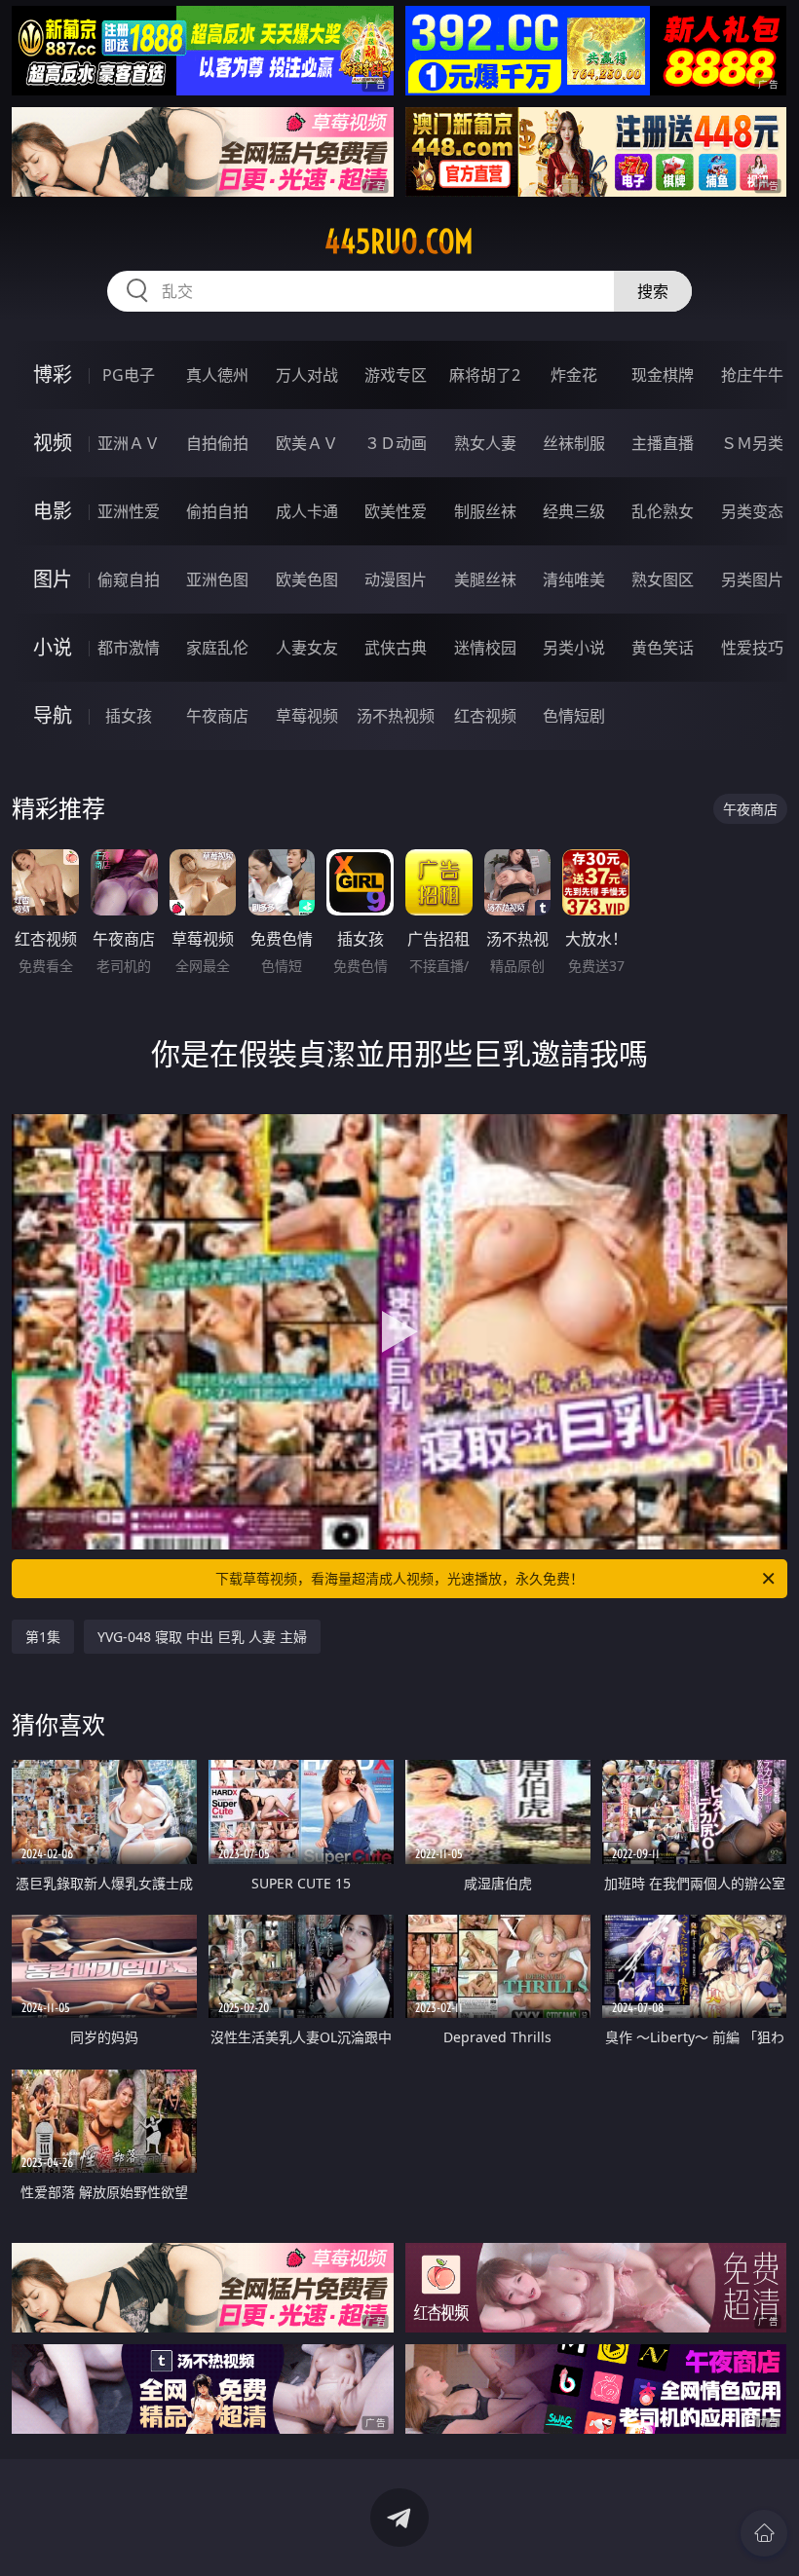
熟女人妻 (485, 443)
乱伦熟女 (663, 511)
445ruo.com (399, 242)
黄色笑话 (663, 648)
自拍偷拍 (217, 443)
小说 (53, 647)
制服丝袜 (485, 511)
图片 (53, 579)
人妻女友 (307, 648)
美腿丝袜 (485, 579)
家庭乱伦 (217, 648)
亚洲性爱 (129, 511)
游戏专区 (396, 375)
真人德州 (217, 375)
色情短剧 (574, 716)
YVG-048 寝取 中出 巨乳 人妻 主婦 (202, 1637)
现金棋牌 (663, 375)
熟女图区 (663, 579)
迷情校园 (485, 648)
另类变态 (752, 511)
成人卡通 (307, 511)
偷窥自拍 (129, 579)
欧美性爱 (396, 511)
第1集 (43, 1637)
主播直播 (663, 443)
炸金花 (574, 375)
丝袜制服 (574, 443)
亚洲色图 (217, 579)
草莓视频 (307, 716)
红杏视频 (485, 716)
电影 (53, 511)
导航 (53, 715)
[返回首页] (764, 2533)
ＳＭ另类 (752, 443)
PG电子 (129, 375)
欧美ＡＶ (307, 443)
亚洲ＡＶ (129, 443)
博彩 (53, 374)
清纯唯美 (574, 579)
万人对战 (307, 375)
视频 (53, 443)
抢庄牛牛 (752, 375)
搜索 (653, 291)
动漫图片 (396, 579)
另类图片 (752, 579)
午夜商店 (217, 716)
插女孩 (129, 716)
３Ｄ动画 (396, 443)
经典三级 (574, 511)
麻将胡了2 (485, 375)
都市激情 (129, 648)
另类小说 (574, 648)
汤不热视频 (396, 716)
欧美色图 (307, 579)
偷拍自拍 (217, 511)
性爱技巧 (752, 648)
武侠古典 (396, 648)
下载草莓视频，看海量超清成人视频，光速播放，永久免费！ (399, 1578)
